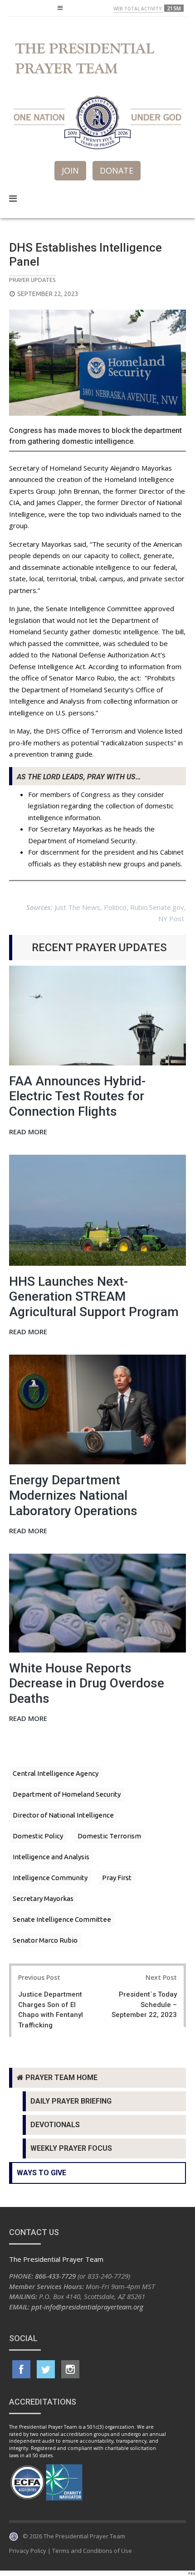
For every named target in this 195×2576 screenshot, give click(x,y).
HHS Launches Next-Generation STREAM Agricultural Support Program (94, 1297)
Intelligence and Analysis (51, 1857)
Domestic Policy (38, 1836)
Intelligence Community (50, 1878)
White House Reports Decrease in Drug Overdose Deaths (87, 1683)
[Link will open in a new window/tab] (21, 2369)
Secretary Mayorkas (43, 1898)
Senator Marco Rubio (45, 1940)
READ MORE (28, 1132)
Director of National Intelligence (63, 1815)
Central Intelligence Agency (56, 1773)
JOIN (70, 170)
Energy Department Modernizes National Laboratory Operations (73, 1495)
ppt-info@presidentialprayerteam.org (87, 2307)
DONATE (117, 170)
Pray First (117, 1878)
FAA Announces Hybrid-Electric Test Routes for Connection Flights (77, 1096)
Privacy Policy (28, 2551)
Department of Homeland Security (67, 1794)
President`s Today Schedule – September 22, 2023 (144, 2005)
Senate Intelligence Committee (62, 1919)
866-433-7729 (55, 2276)
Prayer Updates (32, 280)
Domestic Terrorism (109, 1836)
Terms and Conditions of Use (92, 2551)
